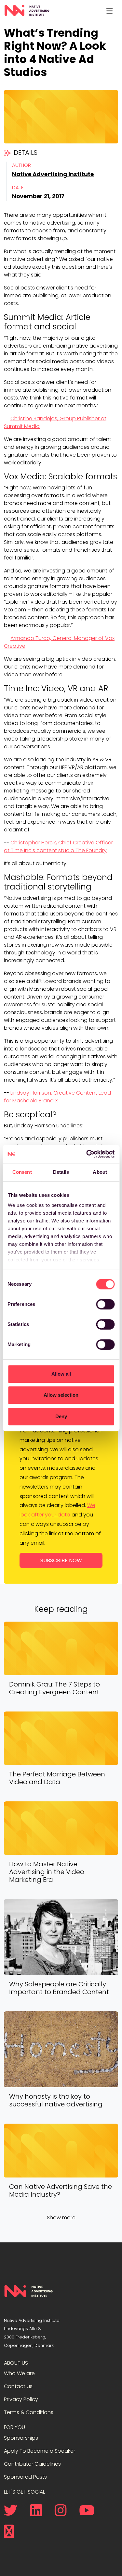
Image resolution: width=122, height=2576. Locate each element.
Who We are (19, 2373)
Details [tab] (61, 1172)
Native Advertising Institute (53, 174)
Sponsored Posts (25, 2477)
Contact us (18, 2386)
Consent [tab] (22, 1172)
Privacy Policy (21, 2399)
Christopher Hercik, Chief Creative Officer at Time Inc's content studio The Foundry (58, 846)
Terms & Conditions (29, 2412)
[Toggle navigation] (109, 11)
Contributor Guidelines (32, 2464)
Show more (61, 2218)
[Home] (27, 11)
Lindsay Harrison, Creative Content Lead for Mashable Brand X (57, 1097)
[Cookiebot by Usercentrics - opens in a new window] (87, 1154)
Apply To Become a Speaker (40, 2451)
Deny (61, 1416)
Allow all (61, 1374)
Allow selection (61, 1395)
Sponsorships (21, 2438)
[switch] (105, 1304)
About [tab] (100, 1172)
